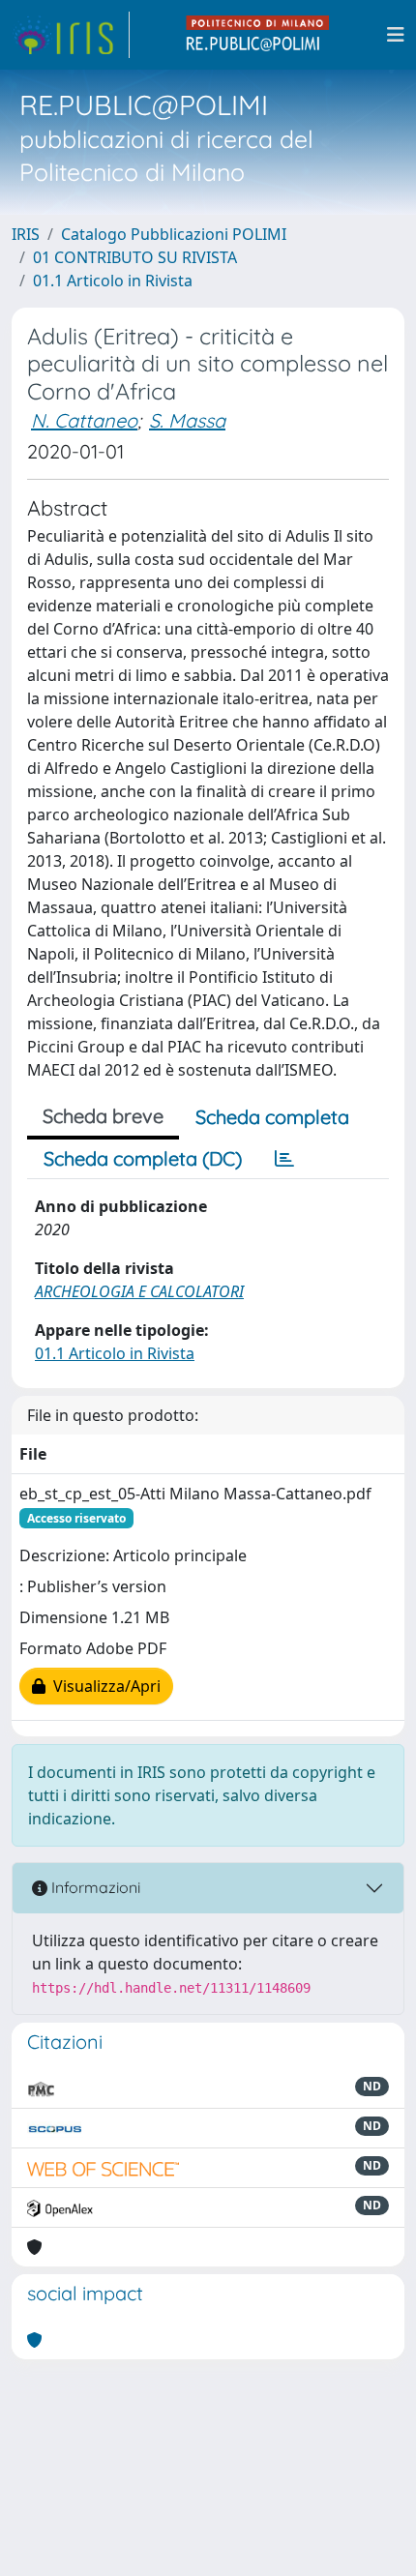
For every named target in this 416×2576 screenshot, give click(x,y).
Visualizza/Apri (103, 1686)
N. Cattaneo (84, 420)
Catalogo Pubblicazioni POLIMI (174, 234)
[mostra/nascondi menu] (396, 35)
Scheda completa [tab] (272, 1117)
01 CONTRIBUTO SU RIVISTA (135, 257)
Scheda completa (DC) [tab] (143, 1158)
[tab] (284, 1159)
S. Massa (187, 420)
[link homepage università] (258, 35)
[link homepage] (71, 35)
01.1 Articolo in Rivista (113, 281)
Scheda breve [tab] (103, 1116)
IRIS (26, 234)
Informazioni (94, 1887)
